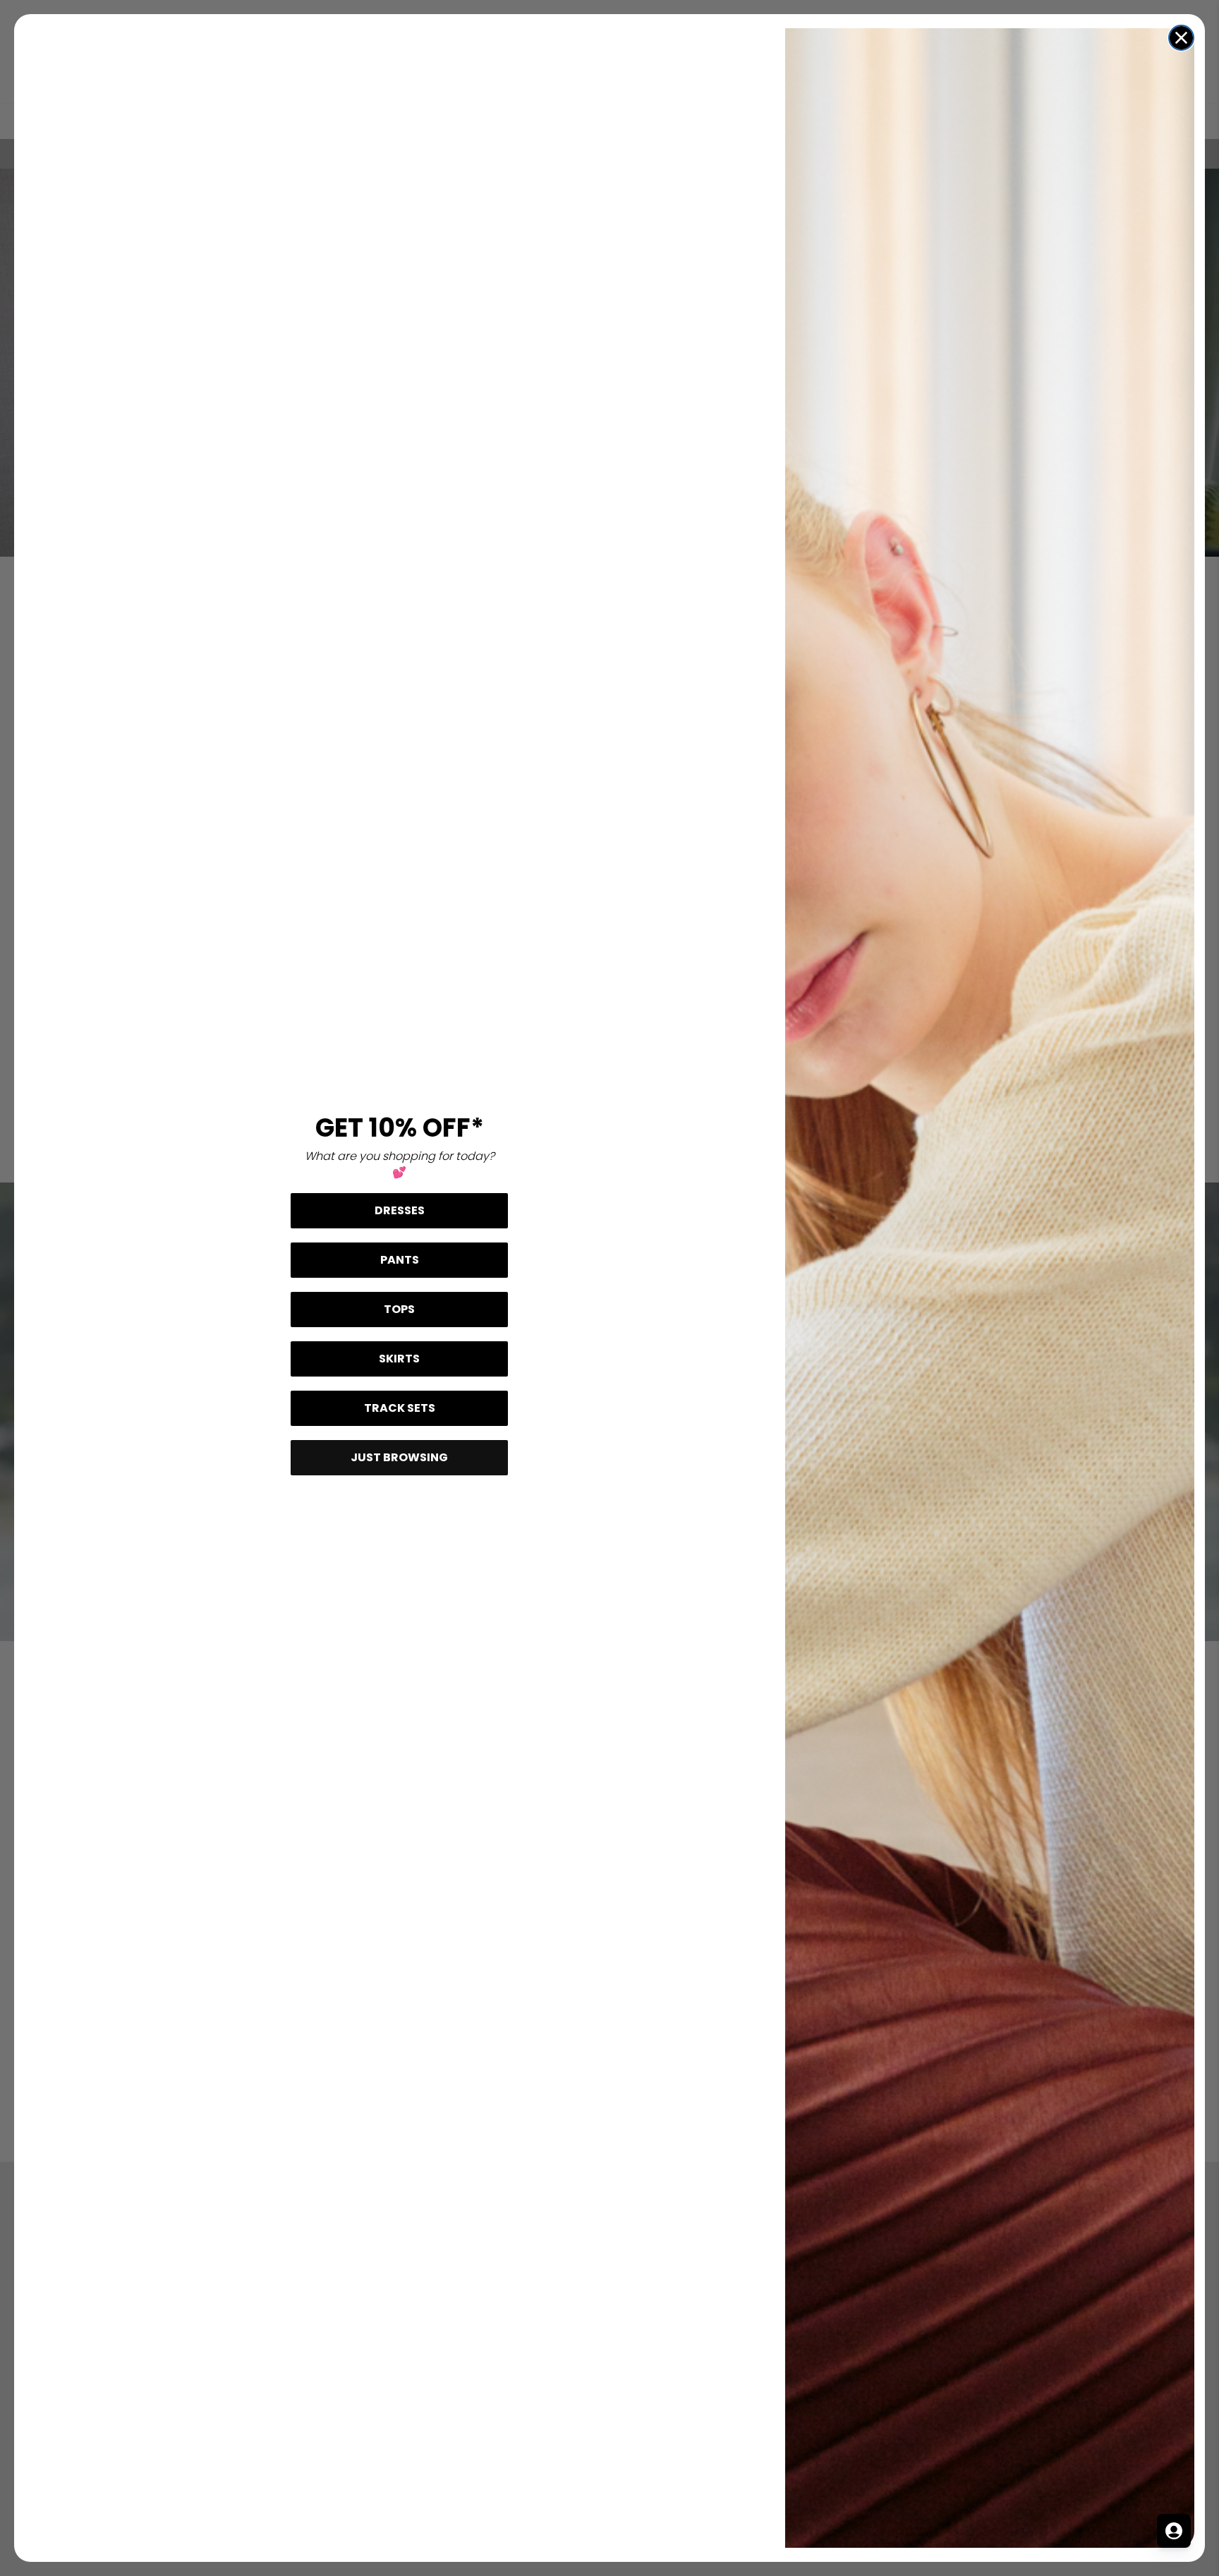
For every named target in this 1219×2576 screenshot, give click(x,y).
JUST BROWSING (399, 1457)
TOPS (399, 1309)
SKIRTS (399, 1359)
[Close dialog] (1181, 38)
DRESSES (400, 1210)
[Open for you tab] (1174, 2531)
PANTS (400, 1260)
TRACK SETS (400, 1408)
